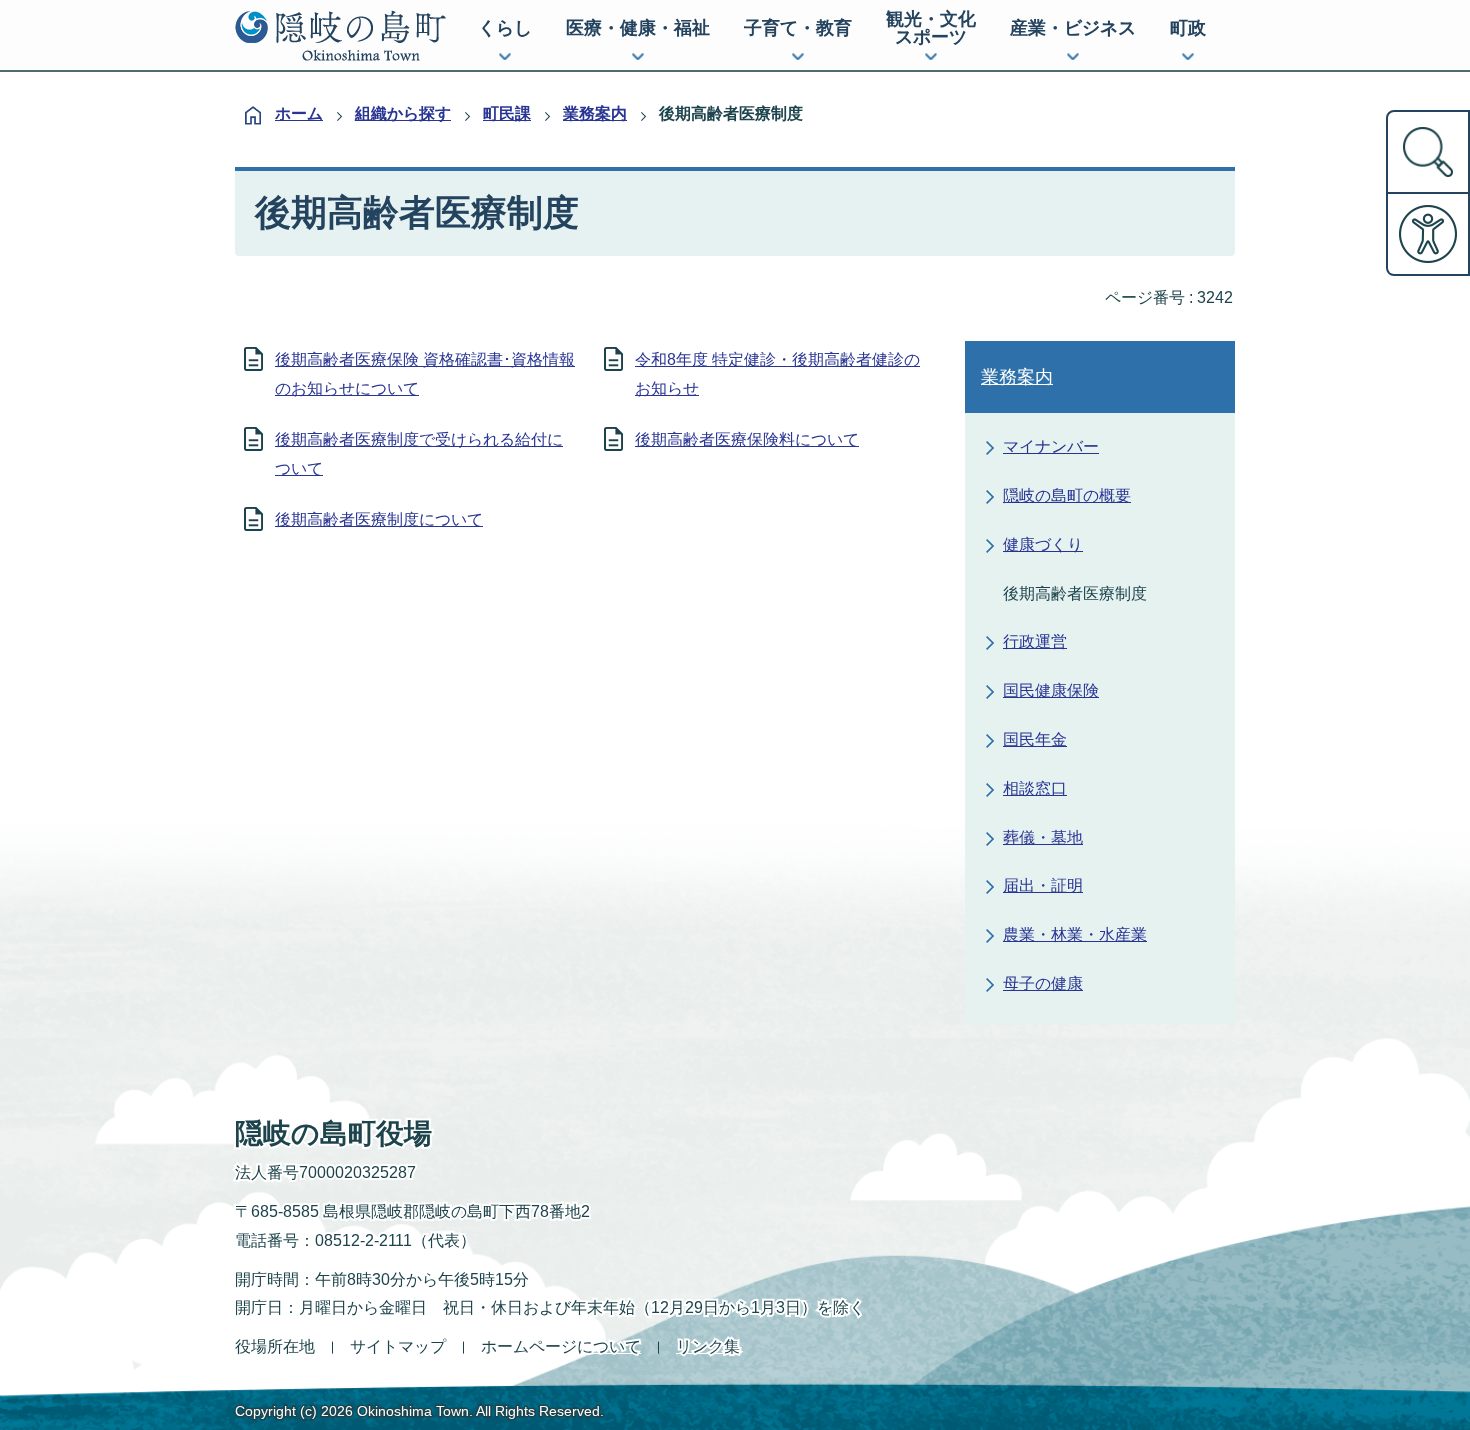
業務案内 (595, 113)
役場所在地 (275, 1346)
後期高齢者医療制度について (379, 519)
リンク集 (708, 1346)
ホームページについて (561, 1346)
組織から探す (403, 113)
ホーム (299, 113)
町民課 (507, 113)
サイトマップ (398, 1346)
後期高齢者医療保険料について (747, 439)
